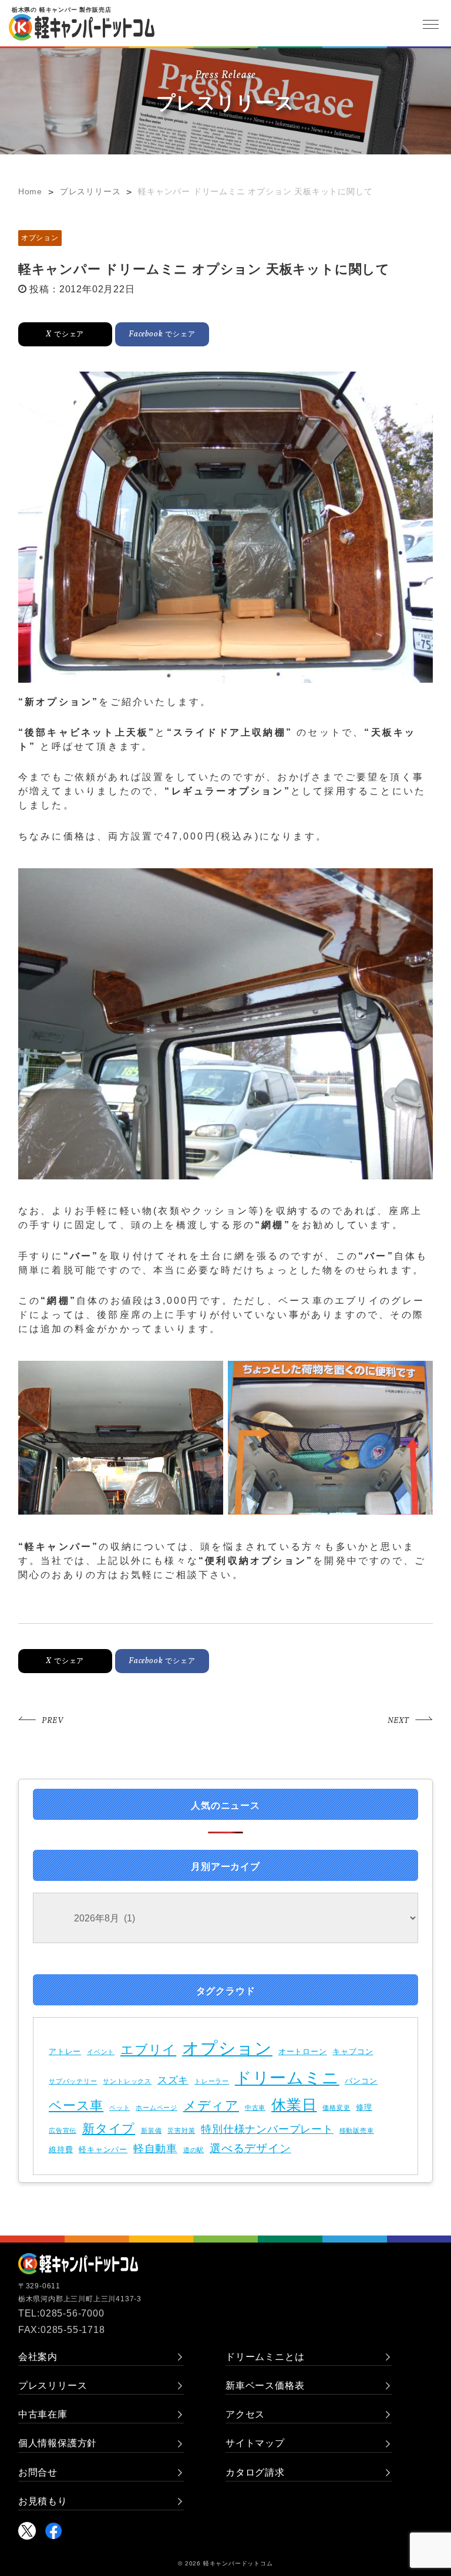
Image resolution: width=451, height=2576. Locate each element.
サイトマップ (255, 2443)
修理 (364, 2107)
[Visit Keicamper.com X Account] (27, 2531)
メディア (211, 2105)
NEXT (398, 1721)
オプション (40, 238)
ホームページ (156, 2108)
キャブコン (353, 2051)
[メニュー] (430, 24)
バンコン (361, 2081)
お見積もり (43, 2501)
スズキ (173, 2080)
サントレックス (127, 2081)
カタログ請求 (255, 2472)
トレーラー (212, 2081)
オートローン (303, 2051)
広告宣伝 (63, 2130)
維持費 (61, 2150)
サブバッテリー (73, 2081)
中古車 (255, 2108)
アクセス (245, 2414)
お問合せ (38, 2472)
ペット (120, 2108)
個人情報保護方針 (58, 2443)
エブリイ (148, 2050)
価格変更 (336, 2108)
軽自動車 (155, 2149)
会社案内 (38, 2357)
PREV (53, 1721)
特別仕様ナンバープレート (267, 2129)
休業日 (294, 2105)
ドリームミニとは (265, 2357)
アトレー (65, 2051)
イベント (101, 2052)
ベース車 (76, 2105)
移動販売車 (357, 2130)
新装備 (151, 2130)
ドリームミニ (287, 2078)
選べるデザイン (250, 2148)
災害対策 (181, 2130)
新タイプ (109, 2128)
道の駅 (193, 2150)
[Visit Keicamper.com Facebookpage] (53, 2531)
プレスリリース (53, 2386)
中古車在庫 (43, 2414)
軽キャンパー (103, 2150)
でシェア (65, 334)
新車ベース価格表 (265, 2386)
